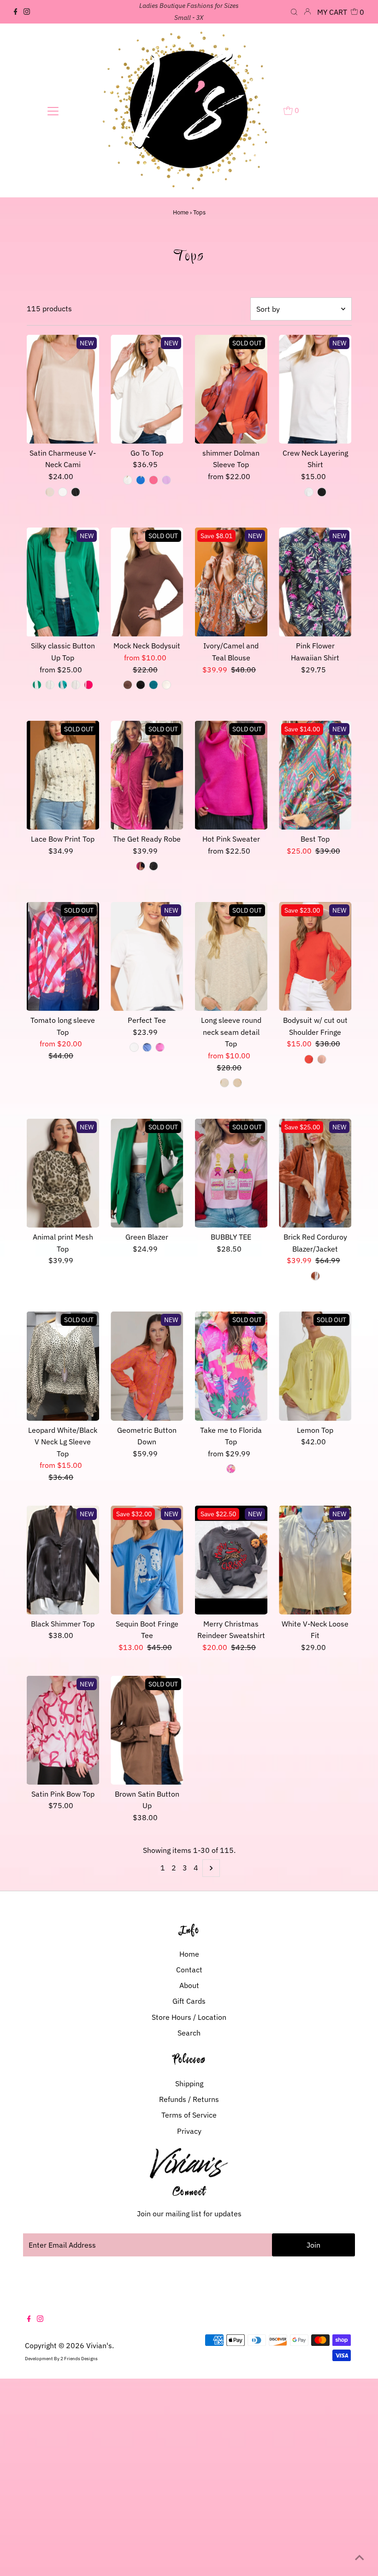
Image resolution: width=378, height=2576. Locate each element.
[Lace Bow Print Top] (63, 775)
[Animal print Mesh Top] (63, 1173)
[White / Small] (134, 1047)
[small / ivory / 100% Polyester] (76, 685)
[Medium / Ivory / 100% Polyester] (50, 685)
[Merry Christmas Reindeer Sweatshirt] (231, 1560)
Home (181, 212)
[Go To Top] (147, 389)
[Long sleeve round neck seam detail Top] (231, 956)
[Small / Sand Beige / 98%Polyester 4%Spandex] (50, 492)
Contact (189, 1970)
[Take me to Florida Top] (231, 1366)
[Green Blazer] (147, 1173)
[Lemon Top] (315, 1366)
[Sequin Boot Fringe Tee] (147, 1560)
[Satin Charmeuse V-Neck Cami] (63, 389)
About (189, 1985)
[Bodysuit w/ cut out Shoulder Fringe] (315, 956)
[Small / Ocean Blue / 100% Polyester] (141, 480)
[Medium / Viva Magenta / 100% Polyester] (89, 685)
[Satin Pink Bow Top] (63, 1730)
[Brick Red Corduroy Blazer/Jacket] (315, 1173)
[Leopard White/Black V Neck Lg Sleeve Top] (63, 1366)
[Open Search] (294, 12)
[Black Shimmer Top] (63, 1560)
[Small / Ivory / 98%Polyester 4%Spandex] (63, 492)
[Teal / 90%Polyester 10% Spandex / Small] (154, 685)
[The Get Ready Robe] (147, 775)
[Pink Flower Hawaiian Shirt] (315, 582)
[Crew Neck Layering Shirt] (315, 389)
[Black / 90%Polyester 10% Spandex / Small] (141, 685)
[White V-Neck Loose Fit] (315, 1560)
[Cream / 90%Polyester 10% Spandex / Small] (166, 685)
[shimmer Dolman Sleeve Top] (231, 389)
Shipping (189, 2083)
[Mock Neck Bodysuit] (147, 582)
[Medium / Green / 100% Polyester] (37, 685)
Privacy (189, 2131)
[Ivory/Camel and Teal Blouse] (231, 582)
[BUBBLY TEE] (231, 1173)
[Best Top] (315, 775)
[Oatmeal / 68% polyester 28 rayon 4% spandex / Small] (224, 1083)
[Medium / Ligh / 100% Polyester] (63, 685)
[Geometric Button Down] (147, 1366)
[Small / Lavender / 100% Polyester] (166, 480)
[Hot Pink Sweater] (231, 775)
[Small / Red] (309, 1059)
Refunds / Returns (189, 2099)
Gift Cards (189, 2001)
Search (189, 2033)
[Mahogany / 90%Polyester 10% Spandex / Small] (128, 685)
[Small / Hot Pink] (141, 866)
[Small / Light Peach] (322, 1059)
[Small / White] (309, 492)
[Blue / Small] (147, 1047)
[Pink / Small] (160, 1047)
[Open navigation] (53, 111)
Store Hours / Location (189, 2017)
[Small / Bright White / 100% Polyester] (128, 480)
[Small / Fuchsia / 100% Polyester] (154, 480)
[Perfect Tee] (147, 956)
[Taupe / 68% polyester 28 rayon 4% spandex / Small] (237, 1083)
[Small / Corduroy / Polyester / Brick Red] (315, 1276)
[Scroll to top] (360, 2558)
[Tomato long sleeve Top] (63, 956)
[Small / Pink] (231, 1469)
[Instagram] (27, 12)
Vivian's (99, 2345)
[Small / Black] (322, 492)
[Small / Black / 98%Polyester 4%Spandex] (76, 492)
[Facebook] (16, 12)
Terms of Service (189, 2115)
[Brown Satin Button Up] (147, 1730)
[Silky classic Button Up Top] (63, 582)
